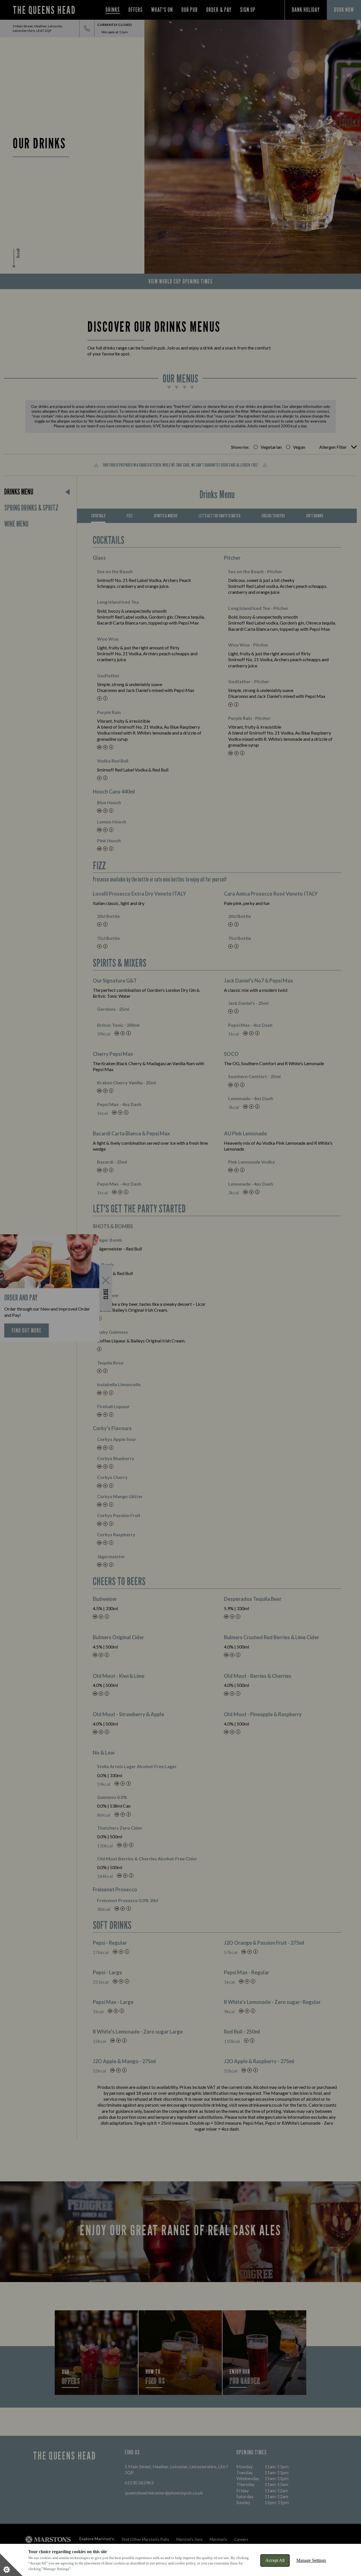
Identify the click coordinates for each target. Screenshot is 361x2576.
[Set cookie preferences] (11, 2565)
